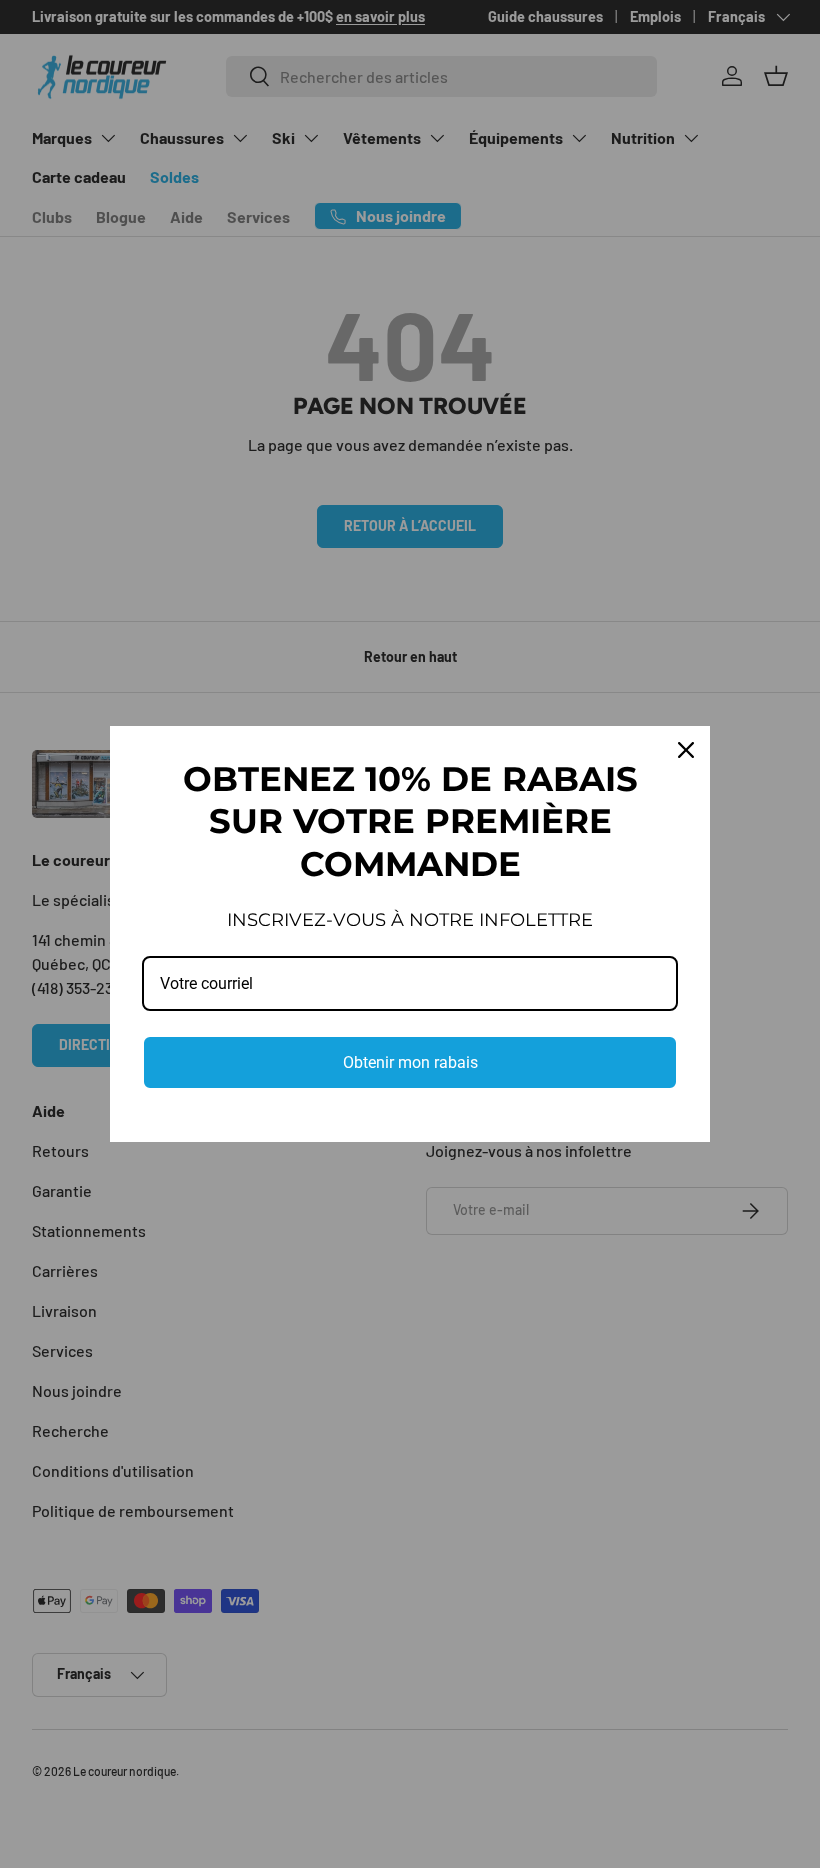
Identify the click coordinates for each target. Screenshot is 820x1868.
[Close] (686, 750)
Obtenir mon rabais (410, 1062)
